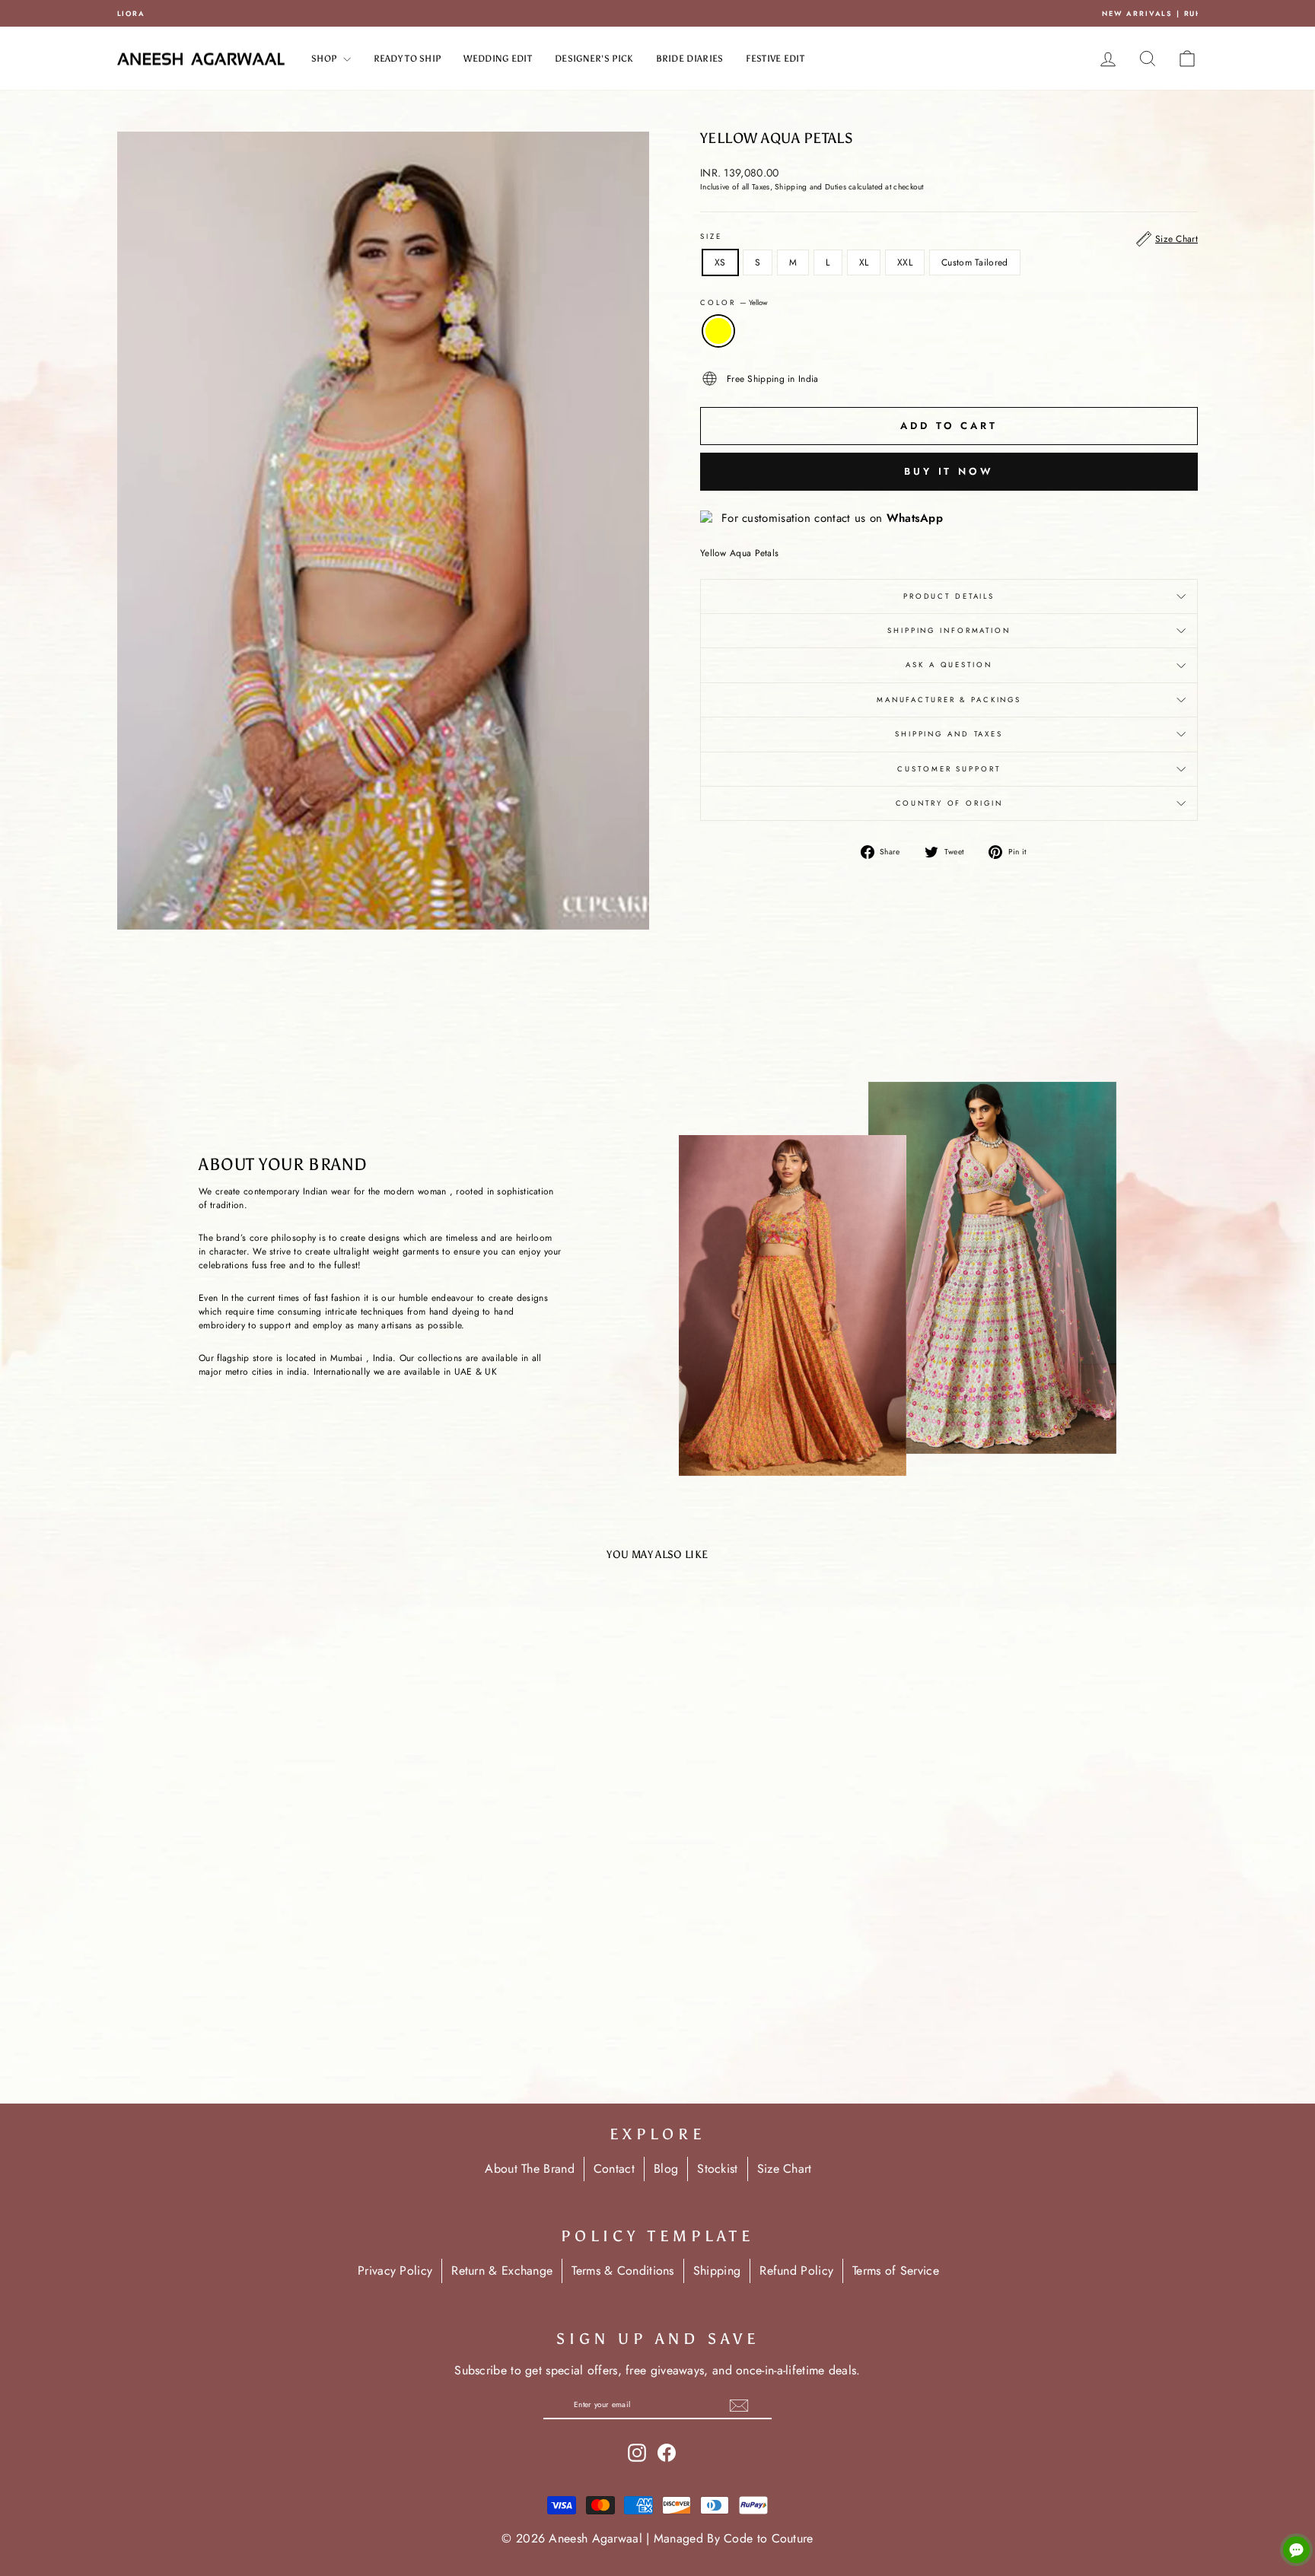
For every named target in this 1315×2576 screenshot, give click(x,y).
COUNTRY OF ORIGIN (949, 803)
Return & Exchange (502, 2271)
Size (711, 237)
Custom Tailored (975, 262)
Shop (325, 59)
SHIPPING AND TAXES (949, 734)
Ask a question (949, 665)
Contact (614, 2169)
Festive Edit (775, 59)
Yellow (718, 331)
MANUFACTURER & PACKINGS (949, 700)
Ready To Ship (408, 59)
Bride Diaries (690, 59)
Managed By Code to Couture (734, 2538)
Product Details (949, 596)
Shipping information (949, 631)
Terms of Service (896, 2271)
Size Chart (785, 2169)
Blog (666, 2169)
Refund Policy (796, 2271)
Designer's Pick (594, 59)
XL (864, 262)
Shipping (717, 2271)
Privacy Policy (395, 2271)
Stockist (717, 2169)
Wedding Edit (498, 59)
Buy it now (949, 471)
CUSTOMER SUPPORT (949, 769)
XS (720, 262)
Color (734, 303)
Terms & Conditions (622, 2271)
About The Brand (530, 2169)
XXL (905, 262)
